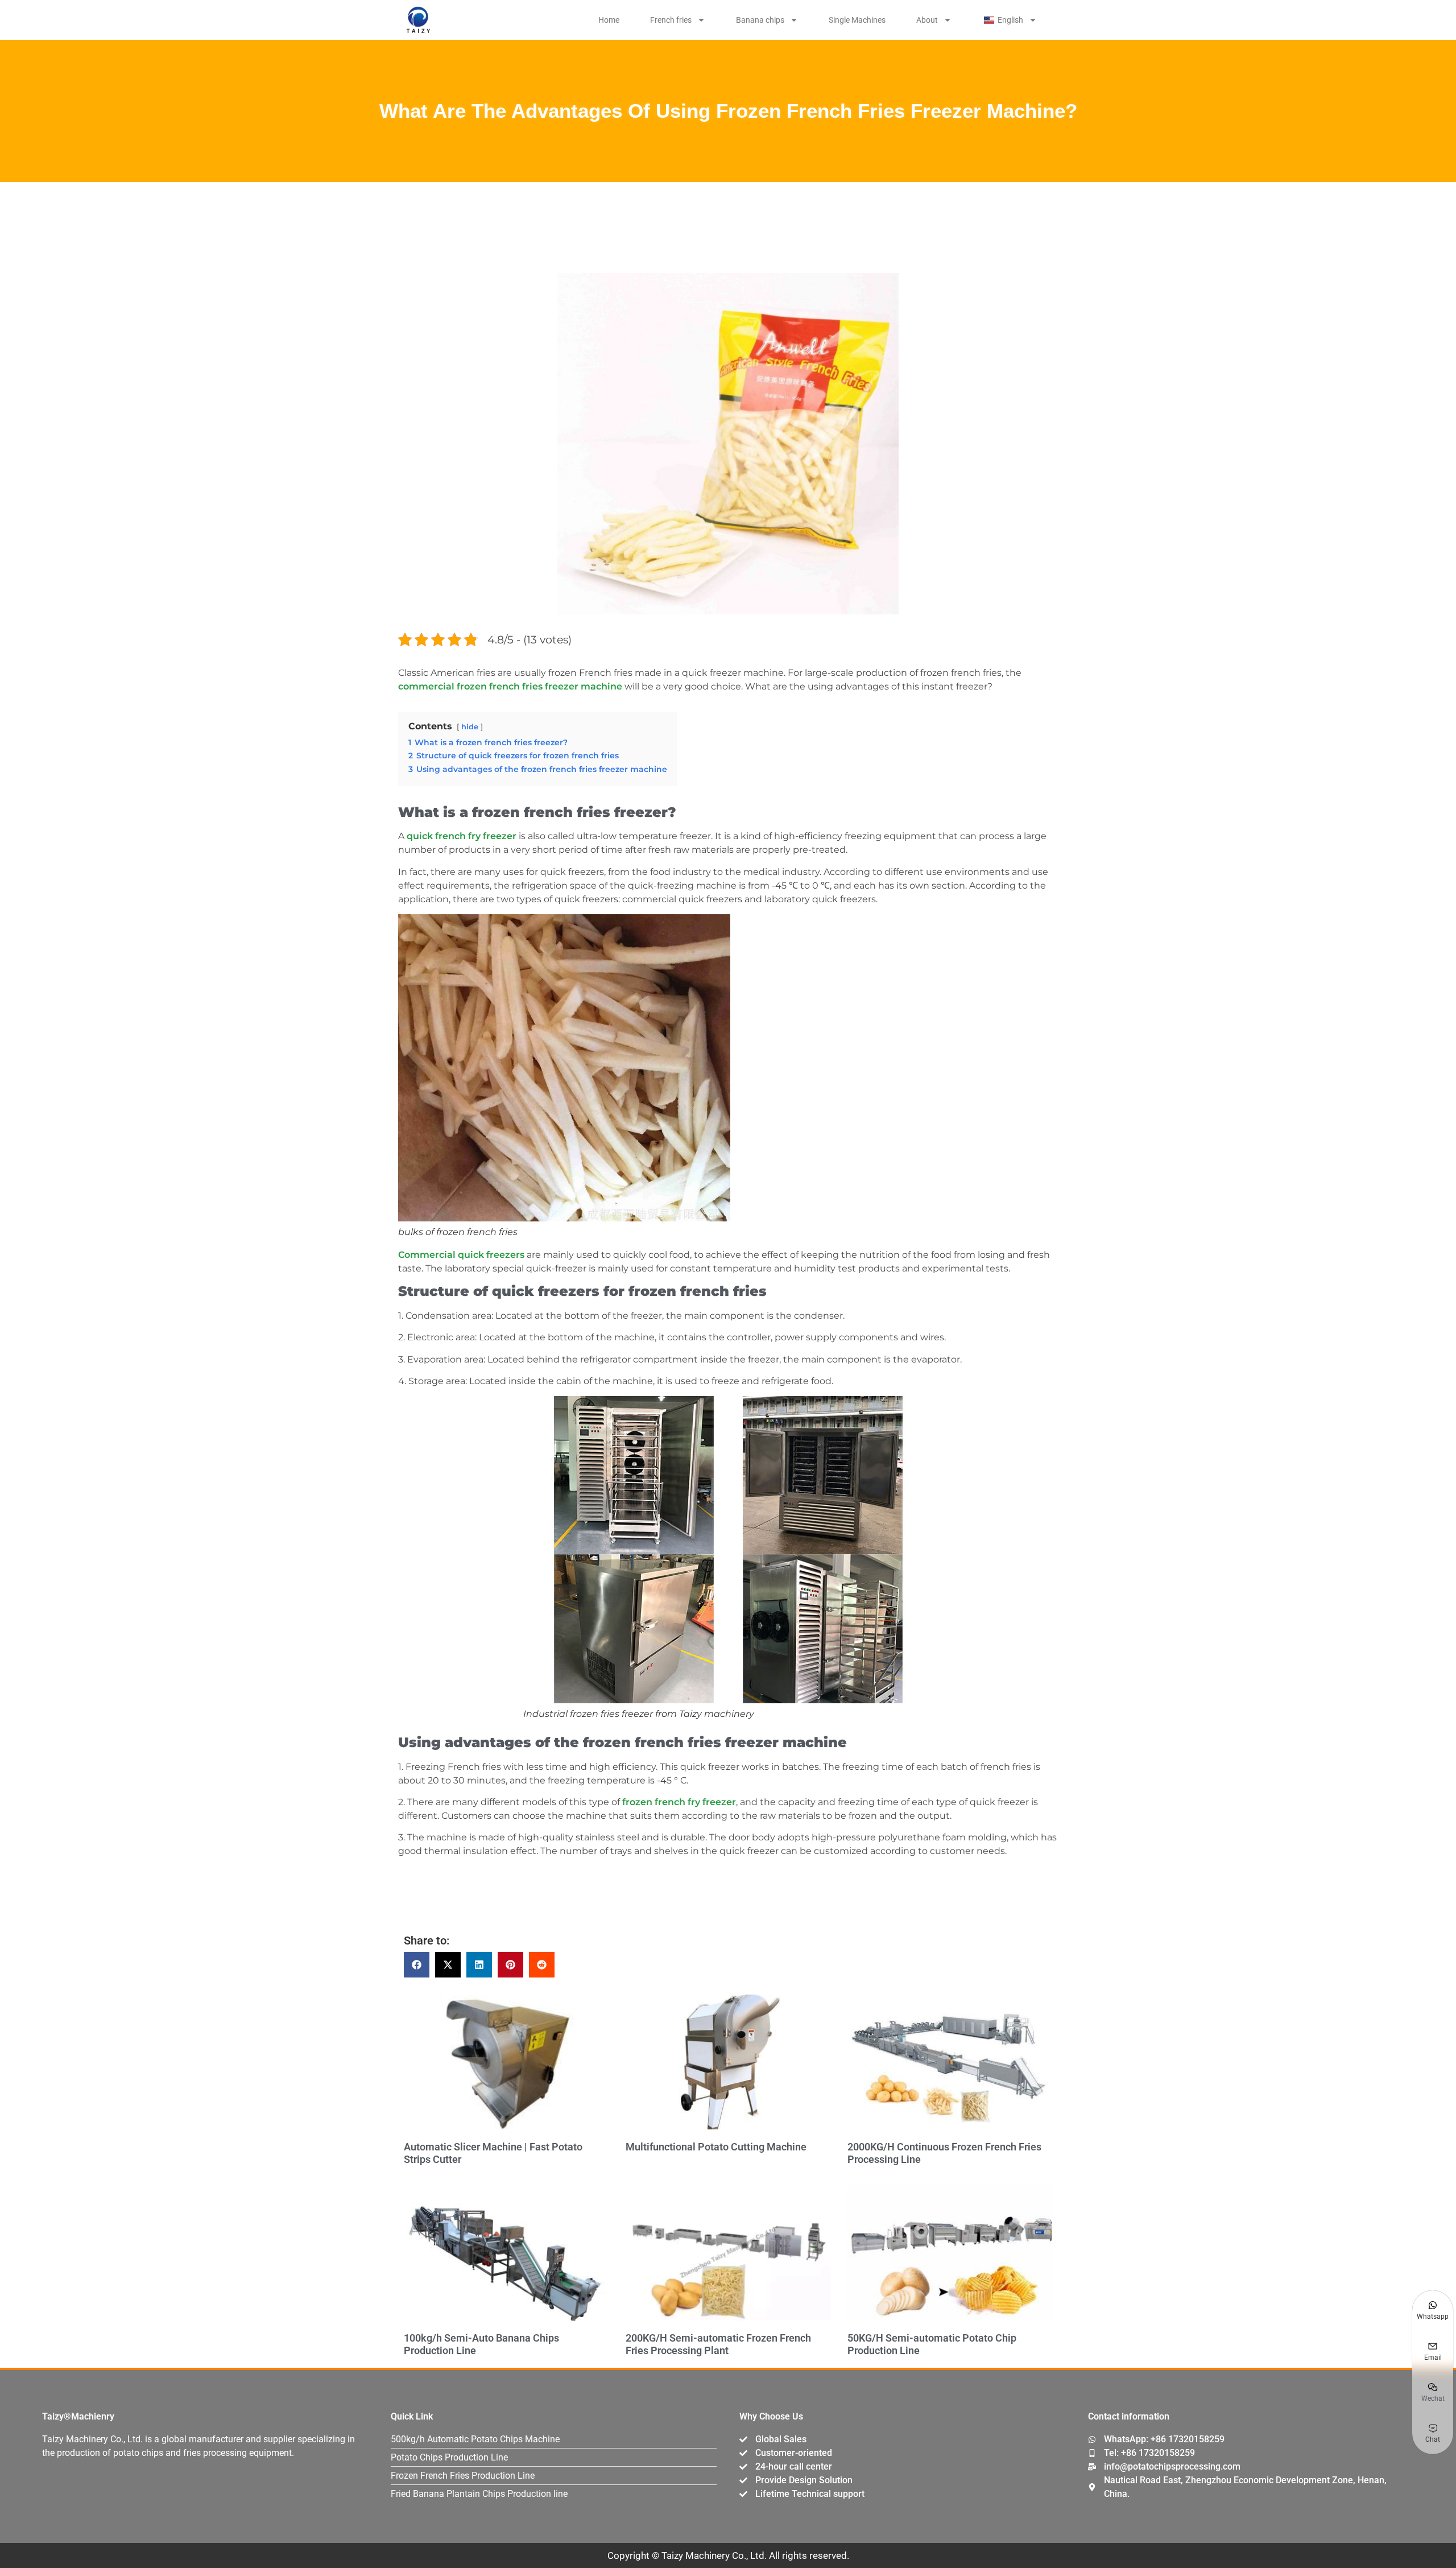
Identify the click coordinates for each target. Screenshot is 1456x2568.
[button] (417, 1965)
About (927, 20)
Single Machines (857, 20)
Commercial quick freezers (461, 1255)
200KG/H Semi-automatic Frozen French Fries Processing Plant (718, 2344)
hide (470, 727)
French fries (671, 20)
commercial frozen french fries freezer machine (510, 686)
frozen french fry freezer (679, 1802)
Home (609, 20)
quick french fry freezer (462, 836)
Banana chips (760, 20)
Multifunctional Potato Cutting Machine (716, 2147)
